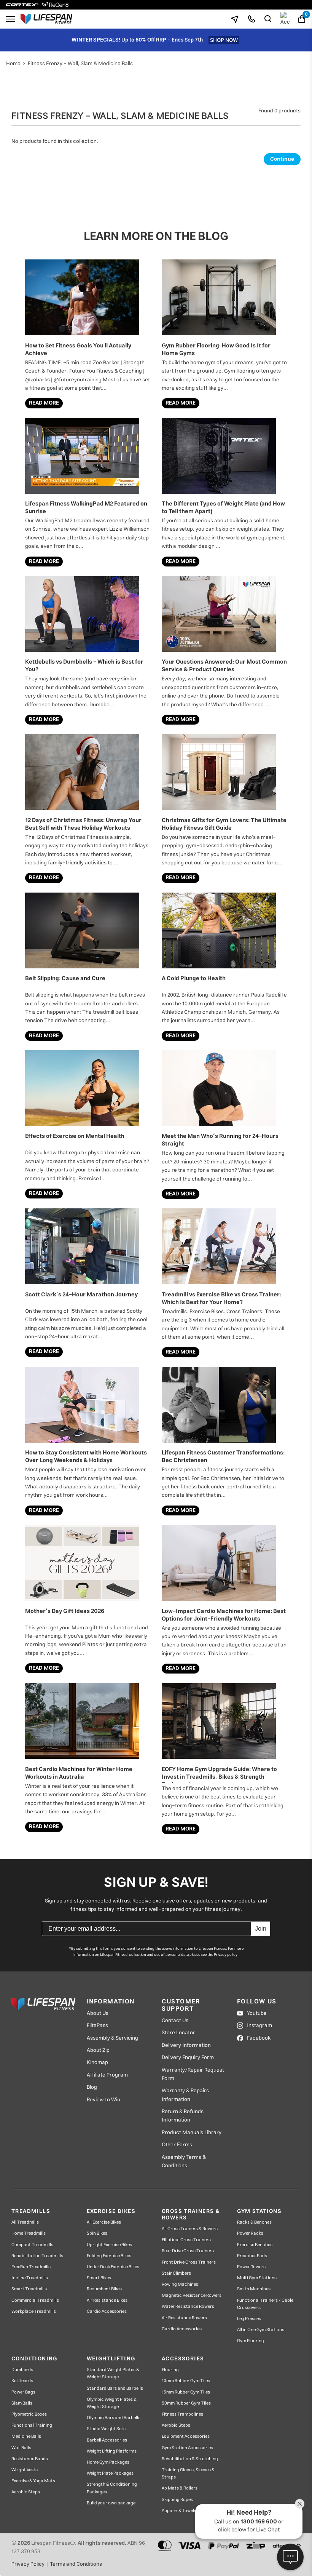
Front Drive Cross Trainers (189, 2262)
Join (261, 1929)
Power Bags (23, 2392)
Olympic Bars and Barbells (114, 2418)
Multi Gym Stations (257, 2278)
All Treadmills (25, 2222)
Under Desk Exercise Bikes (113, 2267)
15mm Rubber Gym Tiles (186, 2392)
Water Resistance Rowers (188, 2306)
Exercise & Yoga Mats (33, 2481)
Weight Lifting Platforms (112, 2451)
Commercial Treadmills (35, 2300)
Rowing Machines (180, 2284)
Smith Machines (254, 2289)
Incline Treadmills (30, 2278)
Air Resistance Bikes (107, 2300)
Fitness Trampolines (182, 2414)
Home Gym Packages (108, 2462)
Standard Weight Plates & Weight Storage (113, 2373)
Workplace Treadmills (34, 2311)
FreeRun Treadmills (31, 2267)
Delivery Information (186, 2045)
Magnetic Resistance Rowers (192, 2295)
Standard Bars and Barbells (115, 2388)
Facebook (259, 2038)
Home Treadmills (29, 2233)
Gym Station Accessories (187, 2448)
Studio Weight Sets (106, 2429)
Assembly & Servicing (112, 2038)
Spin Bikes (97, 2233)
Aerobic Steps (26, 2492)
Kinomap (97, 2062)
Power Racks (250, 2233)
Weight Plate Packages (110, 2473)
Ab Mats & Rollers (180, 2488)
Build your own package (111, 2503)
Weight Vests (25, 2470)
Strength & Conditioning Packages (112, 2488)
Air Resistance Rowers (184, 2318)
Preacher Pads (252, 2256)
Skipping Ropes (177, 2500)
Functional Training (32, 2425)
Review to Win (103, 2100)
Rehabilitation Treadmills (37, 2256)
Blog (92, 2087)
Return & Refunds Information (183, 2116)
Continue (282, 159)
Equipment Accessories (186, 2436)
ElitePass (97, 2026)
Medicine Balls (26, 2436)
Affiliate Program (107, 2075)
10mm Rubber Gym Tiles (186, 2381)
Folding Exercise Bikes (109, 2256)
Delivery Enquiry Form (188, 2058)
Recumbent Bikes (104, 2289)
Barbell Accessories (107, 2440)
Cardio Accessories (107, 2311)
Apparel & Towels (179, 2511)
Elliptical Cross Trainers (186, 2240)
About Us (98, 2013)
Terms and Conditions (76, 2564)
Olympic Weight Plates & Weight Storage (112, 2403)
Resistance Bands (30, 2459)
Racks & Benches (254, 2222)
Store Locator (178, 2033)
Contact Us (175, 2021)
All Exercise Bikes (104, 2222)
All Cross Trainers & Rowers (190, 2229)
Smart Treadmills (29, 2289)
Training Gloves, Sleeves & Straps (188, 2474)
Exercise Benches (255, 2245)
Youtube (257, 2013)
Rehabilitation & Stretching (190, 2459)
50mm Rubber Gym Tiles (186, 2403)
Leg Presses (249, 2319)
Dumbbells (22, 2370)
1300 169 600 (259, 2522)
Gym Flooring (251, 2341)
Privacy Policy (28, 2564)
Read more (44, 403)
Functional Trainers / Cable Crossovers (265, 2304)
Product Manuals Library (192, 2133)
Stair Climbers (176, 2273)
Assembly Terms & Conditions (184, 2162)
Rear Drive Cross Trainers (188, 2251)
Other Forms (177, 2145)
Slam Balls (22, 2403)
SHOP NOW (224, 40)
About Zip (98, 2050)
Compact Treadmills (32, 2245)
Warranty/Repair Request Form (193, 2074)
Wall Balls (21, 2448)
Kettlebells (22, 2381)
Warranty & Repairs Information (185, 2095)
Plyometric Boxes (29, 2414)
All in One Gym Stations (261, 2330)
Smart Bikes (99, 2278)
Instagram (259, 2026)
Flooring (170, 2370)
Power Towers (251, 2267)
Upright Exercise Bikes (109, 2245)
